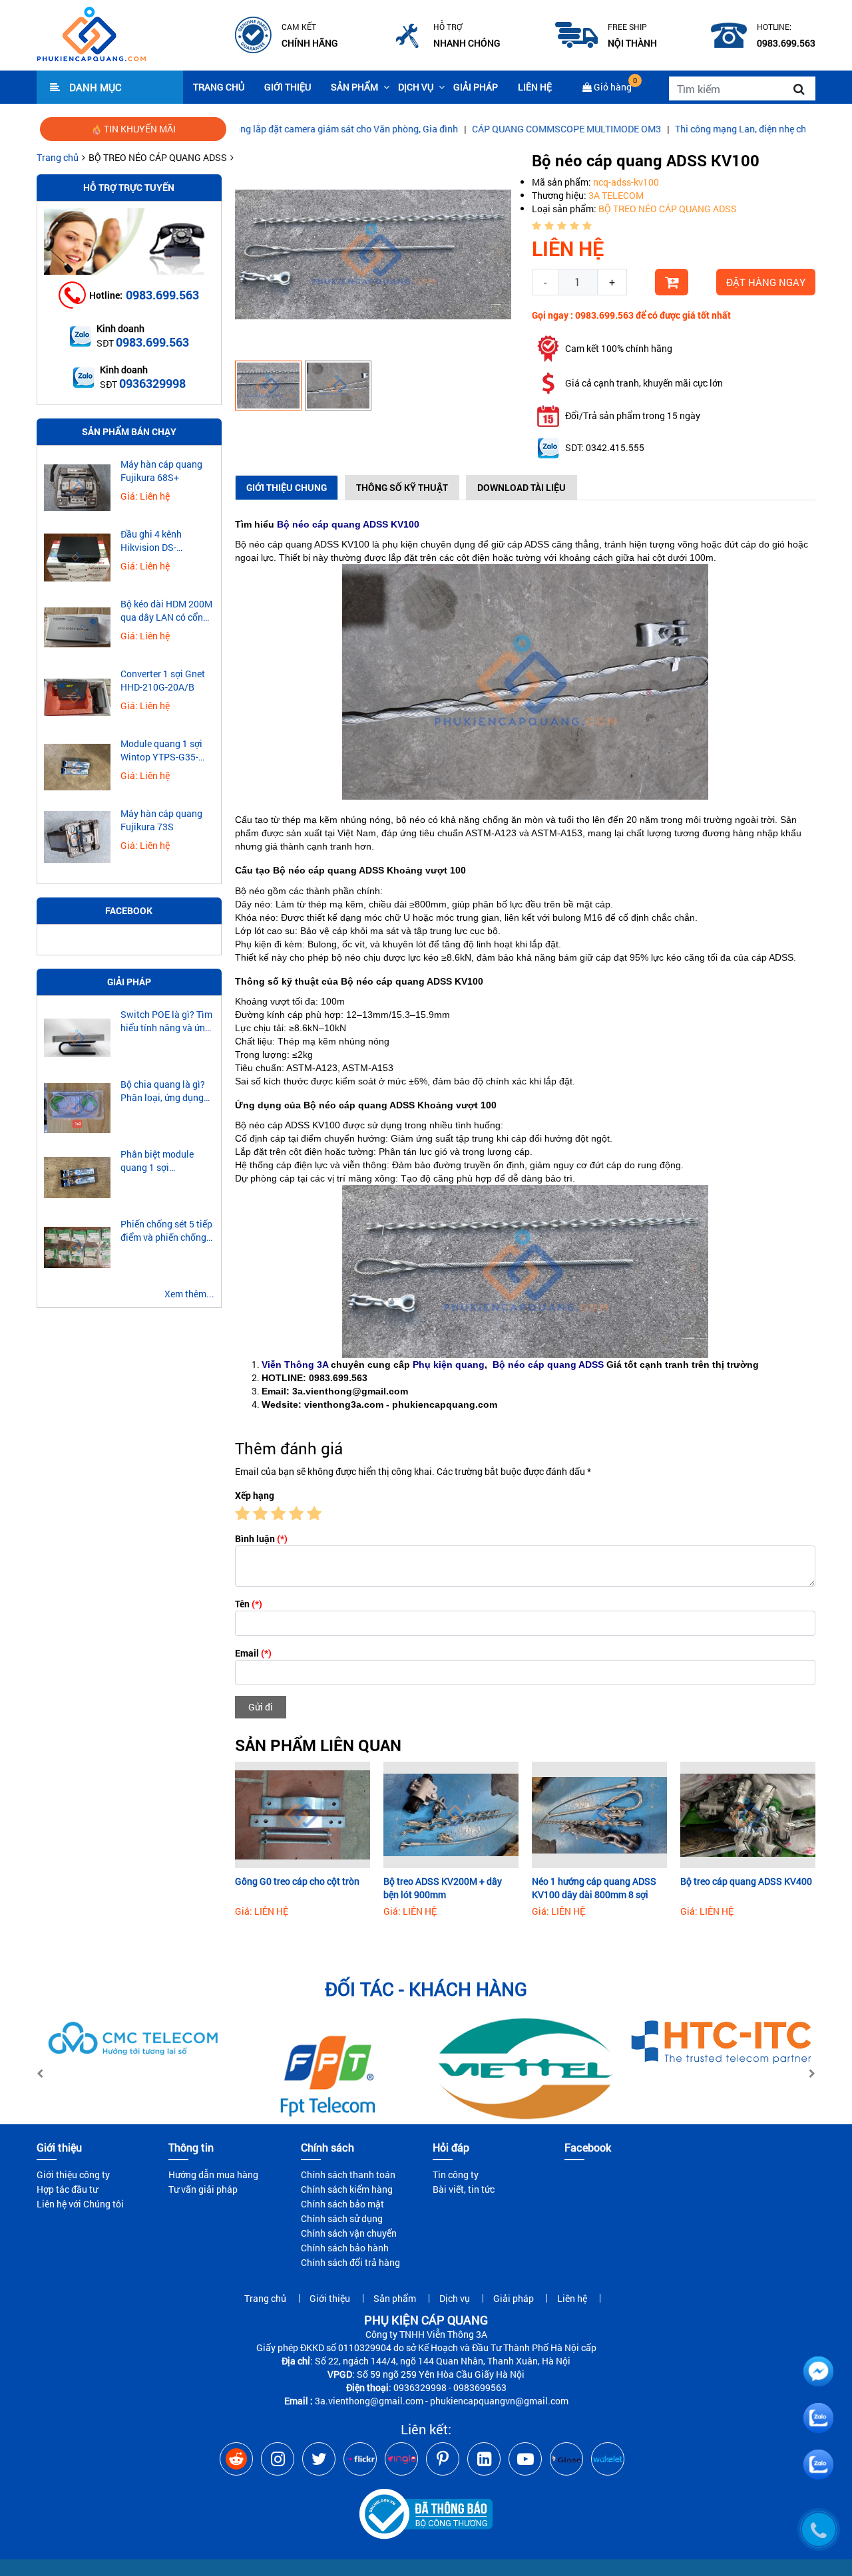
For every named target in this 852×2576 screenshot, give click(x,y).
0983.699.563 (162, 295)
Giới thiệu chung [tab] (287, 487)
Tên (249, 1604)
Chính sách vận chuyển (349, 2233)
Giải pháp (476, 87)
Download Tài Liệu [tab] (522, 487)
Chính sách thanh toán (348, 2174)
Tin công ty (456, 2174)
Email (253, 1653)
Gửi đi (261, 1707)
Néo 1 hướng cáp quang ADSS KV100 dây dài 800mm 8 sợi (594, 1888)
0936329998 (152, 383)
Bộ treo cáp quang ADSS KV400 (746, 1881)
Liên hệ (535, 87)
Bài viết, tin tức (464, 2189)
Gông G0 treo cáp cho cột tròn (297, 1881)
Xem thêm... (189, 1294)
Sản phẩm (354, 87)
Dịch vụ (416, 87)
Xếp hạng (255, 1495)
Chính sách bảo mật (342, 2204)
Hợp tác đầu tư (67, 2189)
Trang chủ (219, 87)
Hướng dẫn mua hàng (213, 2174)
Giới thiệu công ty (73, 2174)
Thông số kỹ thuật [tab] (402, 487)
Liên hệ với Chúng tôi (80, 2204)
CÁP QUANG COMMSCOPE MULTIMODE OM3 (479, 129)
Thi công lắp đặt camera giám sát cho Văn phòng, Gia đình (249, 129)
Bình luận (261, 1538)
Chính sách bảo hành (345, 2248)
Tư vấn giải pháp (203, 2189)
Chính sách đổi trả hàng (350, 2262)
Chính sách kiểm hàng (347, 2189)
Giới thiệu (288, 87)
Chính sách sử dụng (342, 2218)
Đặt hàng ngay (766, 282)
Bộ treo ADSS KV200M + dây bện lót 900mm (443, 1888)
